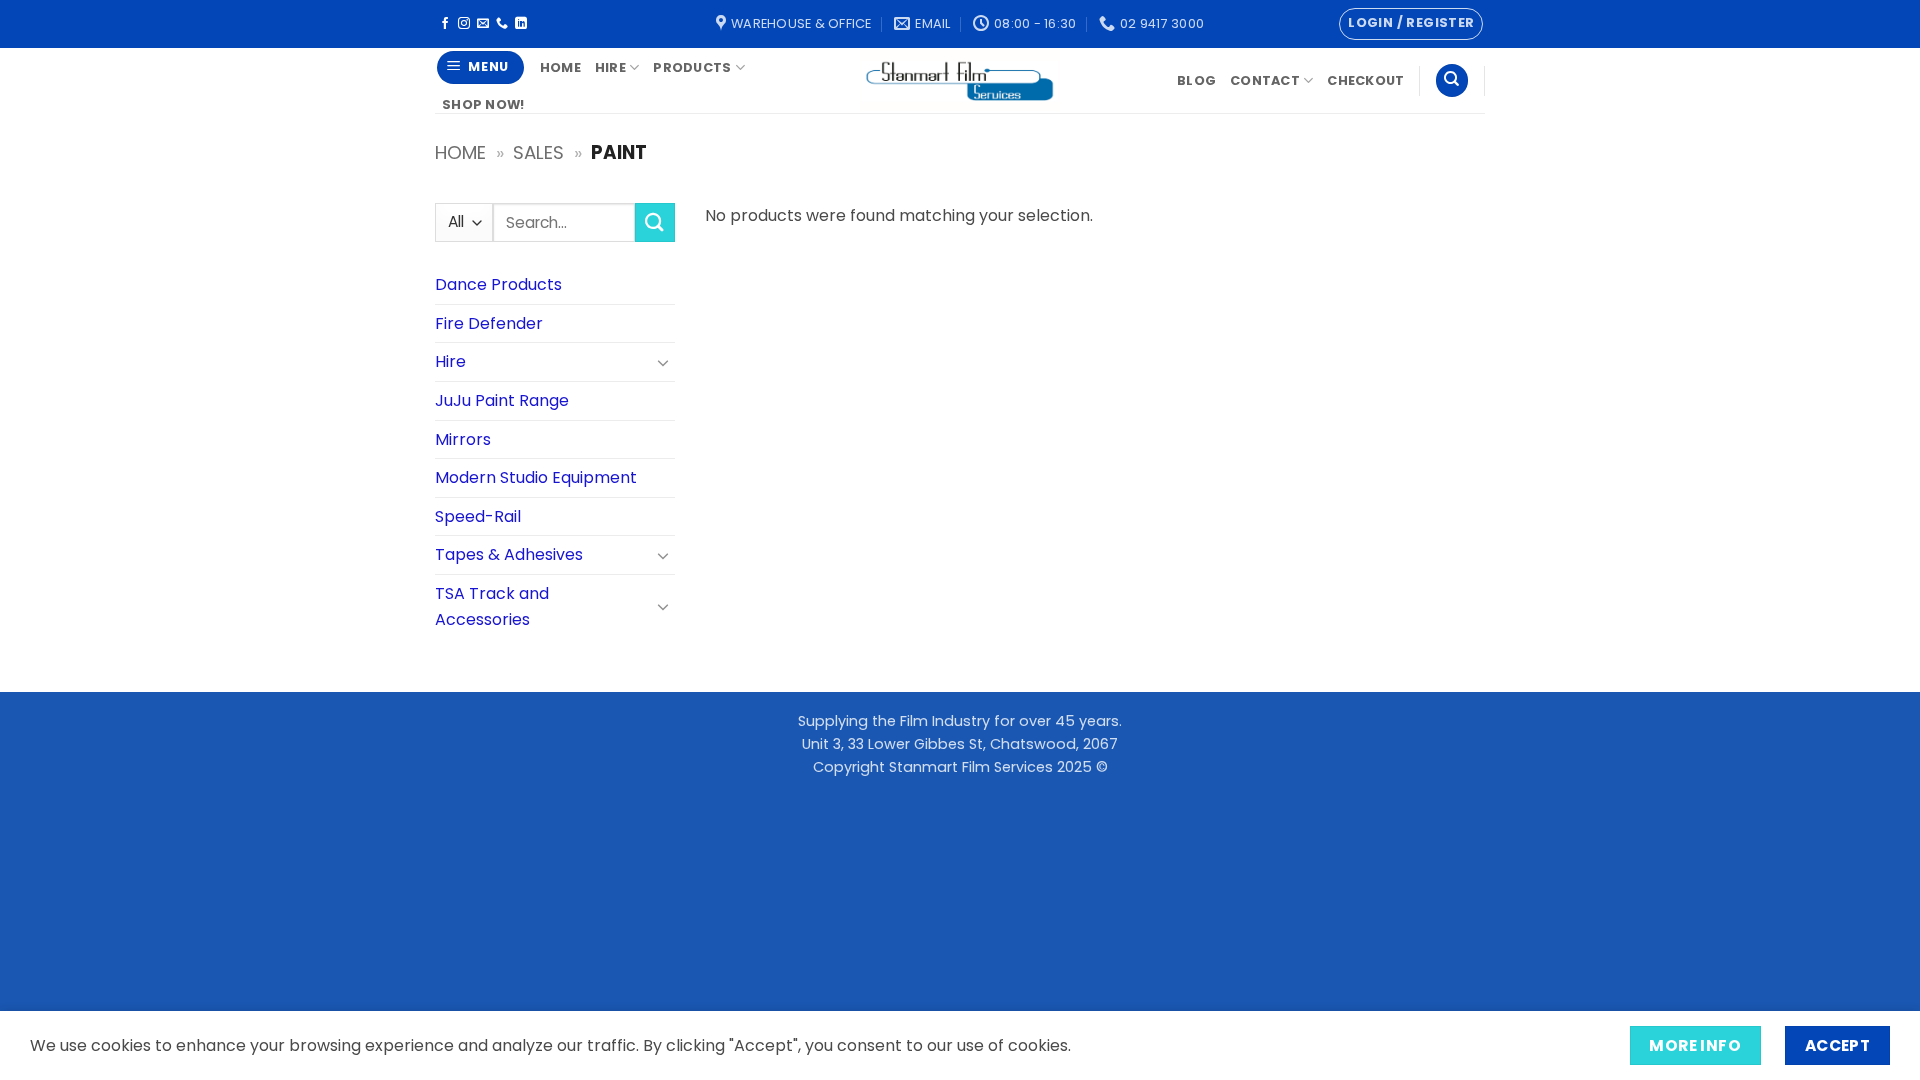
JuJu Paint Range (502, 400)
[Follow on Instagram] (464, 24)
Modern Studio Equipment (536, 477)
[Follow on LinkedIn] (521, 24)
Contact (1265, 80)
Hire (610, 67)
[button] (1411, 24)
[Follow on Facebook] (445, 24)
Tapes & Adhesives (509, 554)
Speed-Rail (478, 516)
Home (560, 67)
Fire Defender (489, 323)
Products (692, 67)
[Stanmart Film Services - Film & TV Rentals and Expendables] (960, 80)
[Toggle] (663, 362)
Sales (538, 152)
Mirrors (463, 439)
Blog (1196, 80)
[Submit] (655, 222)
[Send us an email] (483, 24)
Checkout (1365, 80)
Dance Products (498, 284)
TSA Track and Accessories (492, 606)
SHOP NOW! (483, 104)
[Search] (1452, 80)
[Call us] (502, 24)
